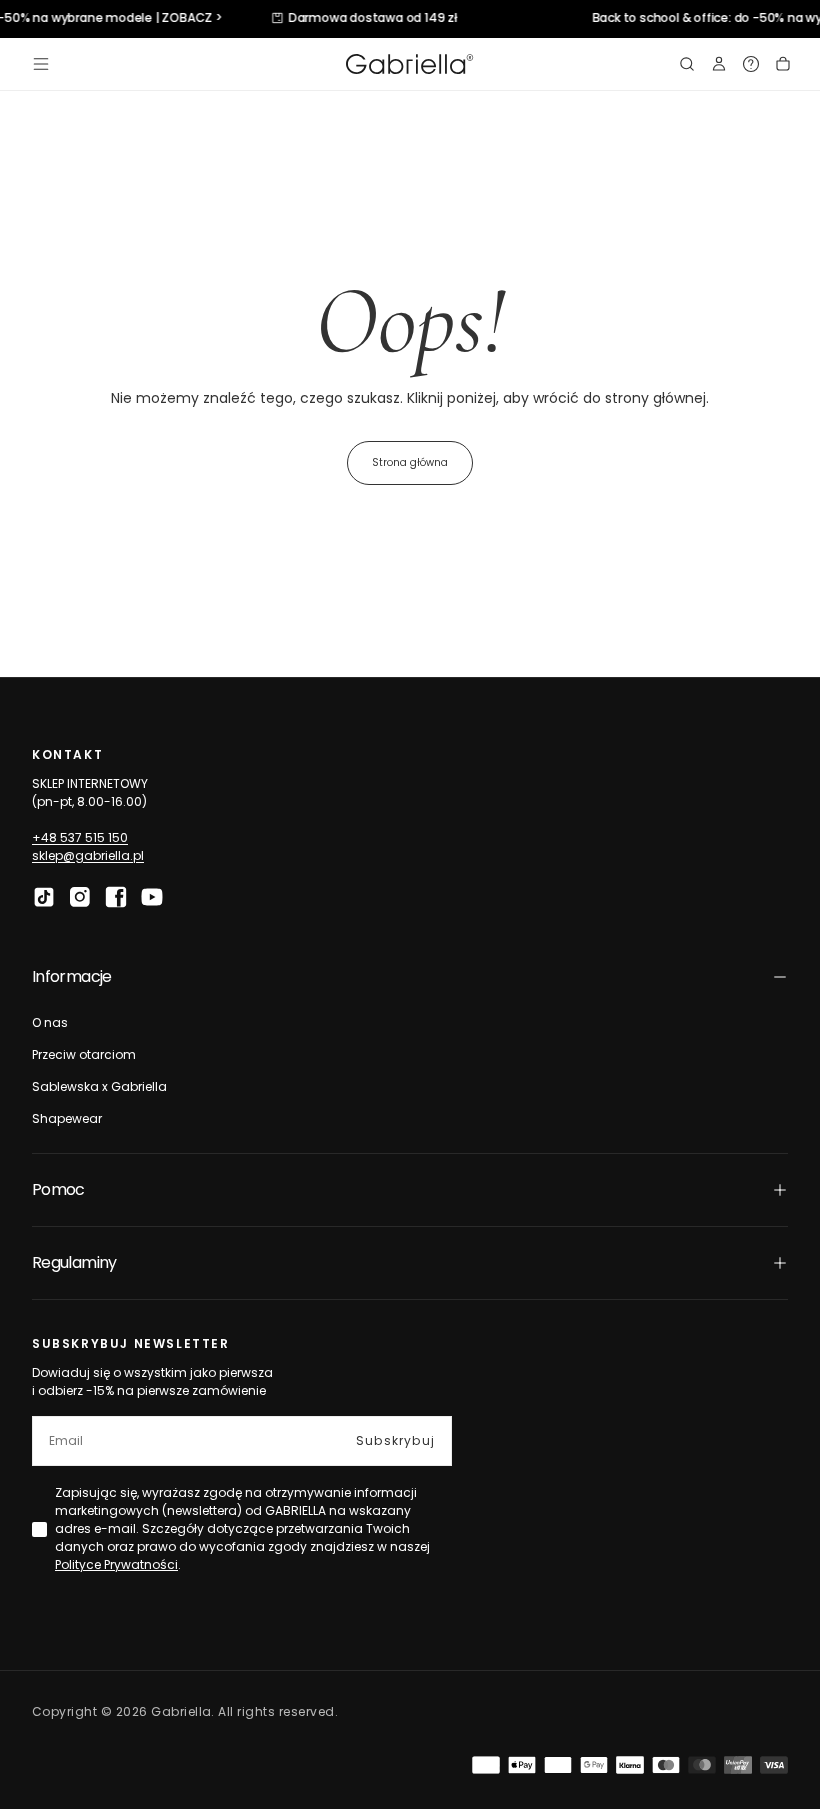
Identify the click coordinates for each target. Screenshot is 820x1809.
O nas (50, 1022)
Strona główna (410, 462)
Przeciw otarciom (84, 1054)
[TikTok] (44, 897)
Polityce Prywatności (116, 1564)
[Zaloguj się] (719, 64)
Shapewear (67, 1118)
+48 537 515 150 (80, 837)
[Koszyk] (783, 64)
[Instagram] (80, 897)
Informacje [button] (72, 976)
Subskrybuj (395, 1440)
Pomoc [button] (58, 1189)
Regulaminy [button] (74, 1262)
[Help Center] (751, 64)
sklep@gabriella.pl (88, 855)
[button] (41, 64)
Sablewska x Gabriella (99, 1086)
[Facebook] (116, 897)
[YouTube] (152, 897)
